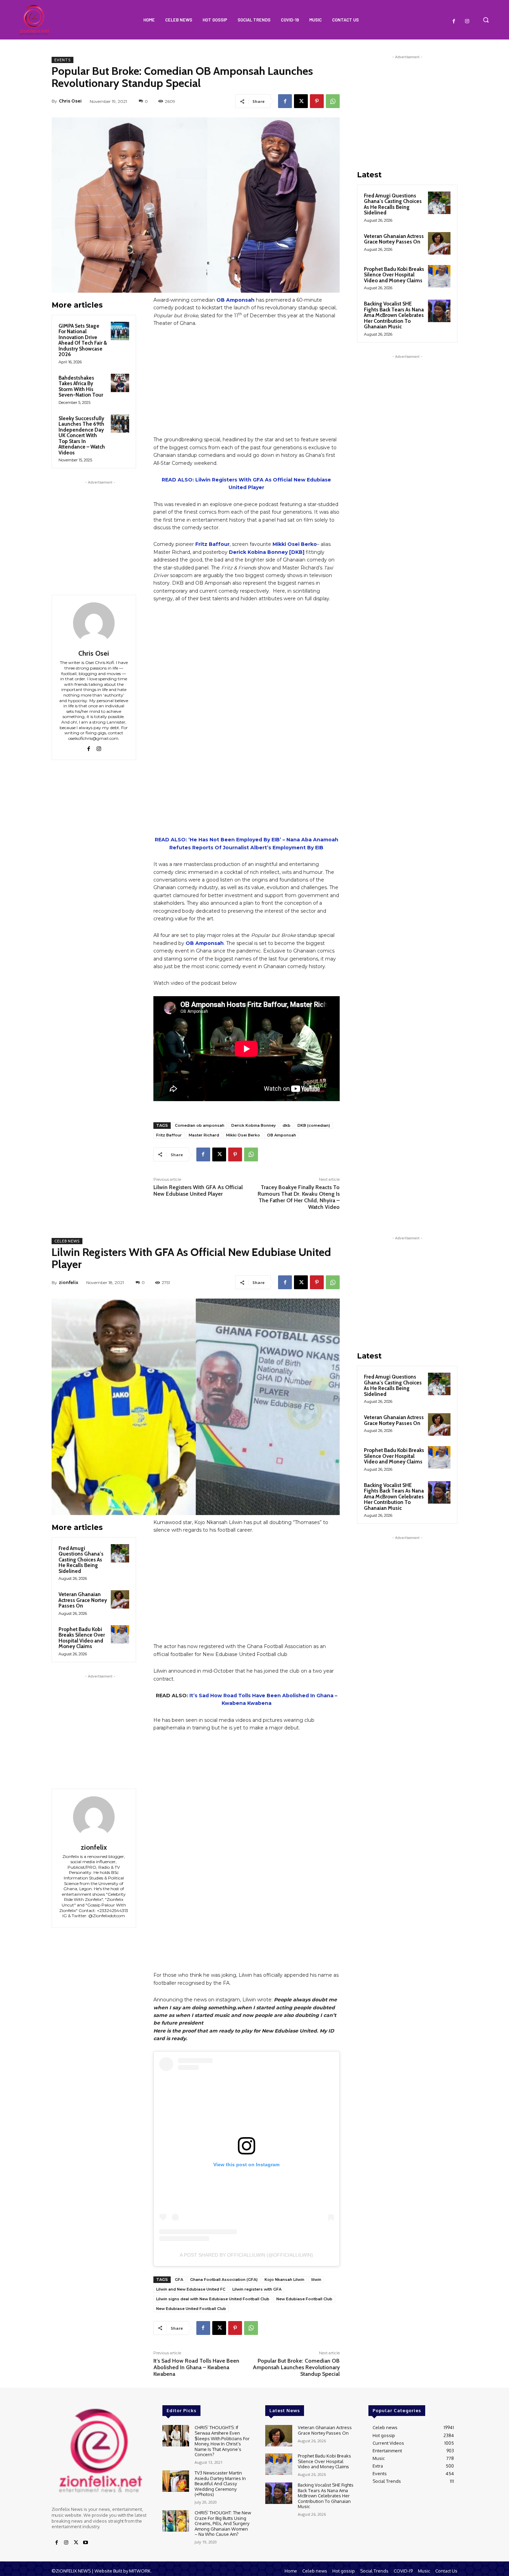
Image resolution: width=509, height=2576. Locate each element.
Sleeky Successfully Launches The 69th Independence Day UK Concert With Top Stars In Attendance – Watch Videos (82, 436)
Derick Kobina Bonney (253, 1125)
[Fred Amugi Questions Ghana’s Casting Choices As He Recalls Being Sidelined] (439, 203)
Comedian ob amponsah (200, 1125)
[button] (486, 20)
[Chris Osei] (94, 623)
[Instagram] (467, 21)
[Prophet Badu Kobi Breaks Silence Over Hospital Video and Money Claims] (439, 276)
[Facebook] (454, 21)
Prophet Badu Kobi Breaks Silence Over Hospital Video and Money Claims (394, 275)
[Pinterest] (317, 101)
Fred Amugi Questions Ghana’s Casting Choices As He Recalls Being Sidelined (393, 204)
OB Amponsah (235, 300)
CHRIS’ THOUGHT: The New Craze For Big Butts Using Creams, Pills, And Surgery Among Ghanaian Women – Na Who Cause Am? (223, 2523)
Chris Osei (70, 101)
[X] (301, 101)
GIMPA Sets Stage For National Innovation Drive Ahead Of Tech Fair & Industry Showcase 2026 (83, 340)
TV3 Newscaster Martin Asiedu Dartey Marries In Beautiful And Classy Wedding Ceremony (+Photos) (220, 2484)
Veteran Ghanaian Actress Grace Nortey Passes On (394, 239)
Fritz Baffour (212, 544)
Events (62, 60)
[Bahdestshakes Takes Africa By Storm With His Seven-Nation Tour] (120, 383)
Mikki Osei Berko (295, 544)
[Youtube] (86, 2543)
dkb (287, 1125)
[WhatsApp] (333, 101)
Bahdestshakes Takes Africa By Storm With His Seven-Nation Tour (81, 387)
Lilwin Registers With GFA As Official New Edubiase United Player (198, 1190)
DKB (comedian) (314, 1125)
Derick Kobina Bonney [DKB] (267, 552)
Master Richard (204, 1135)
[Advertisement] (100, 529)
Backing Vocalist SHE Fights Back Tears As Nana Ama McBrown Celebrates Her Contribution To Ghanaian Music (394, 315)
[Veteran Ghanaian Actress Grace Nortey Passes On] (439, 243)
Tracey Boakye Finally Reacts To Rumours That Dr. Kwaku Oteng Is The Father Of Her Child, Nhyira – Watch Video (299, 1197)
